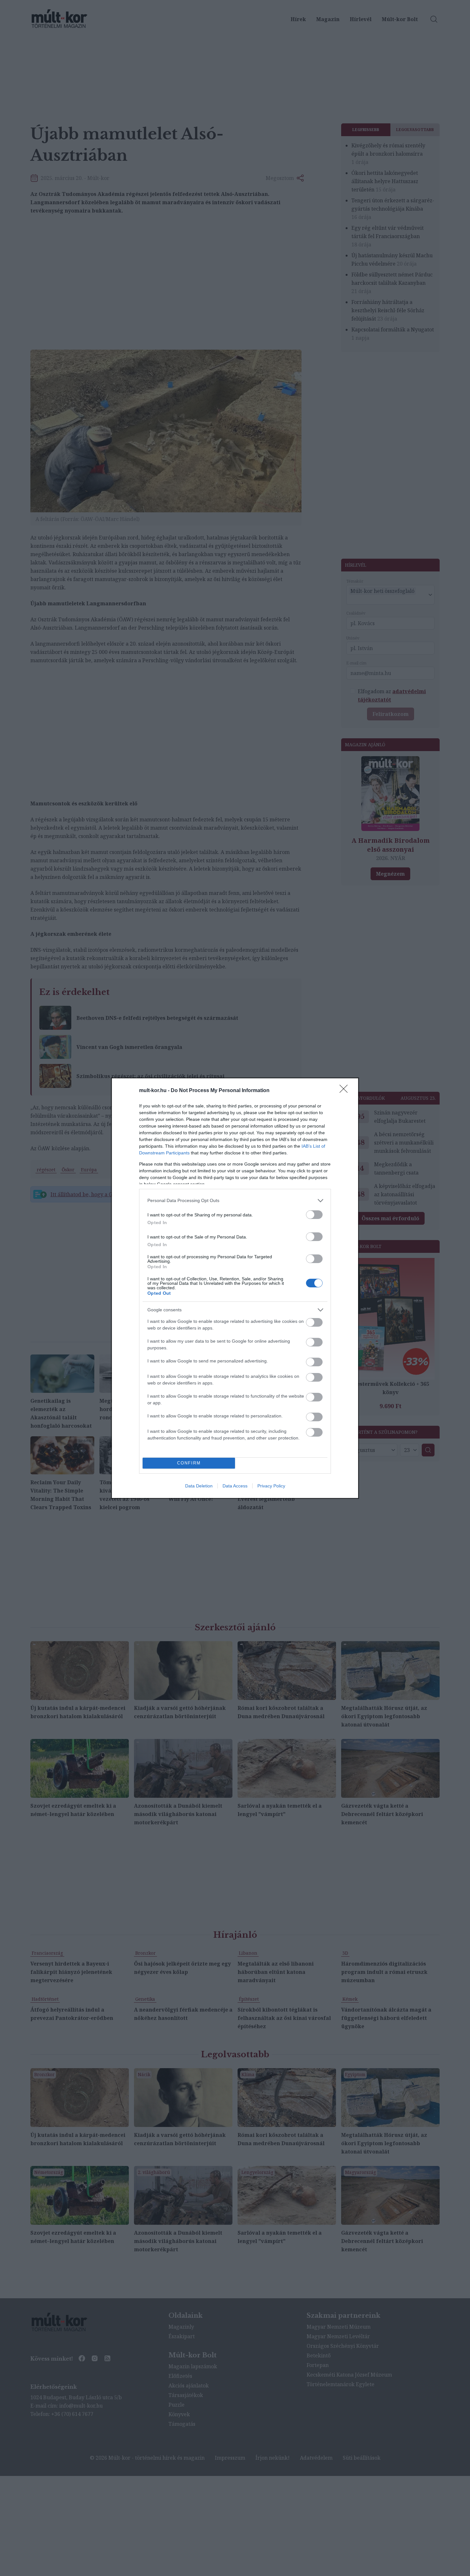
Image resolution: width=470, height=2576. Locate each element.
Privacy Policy (271, 1486)
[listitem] (235, 1201)
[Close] (346, 1091)
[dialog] (235, 1288)
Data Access (235, 1486)
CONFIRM (189, 1463)
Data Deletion (199, 1486)
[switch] (314, 1215)
